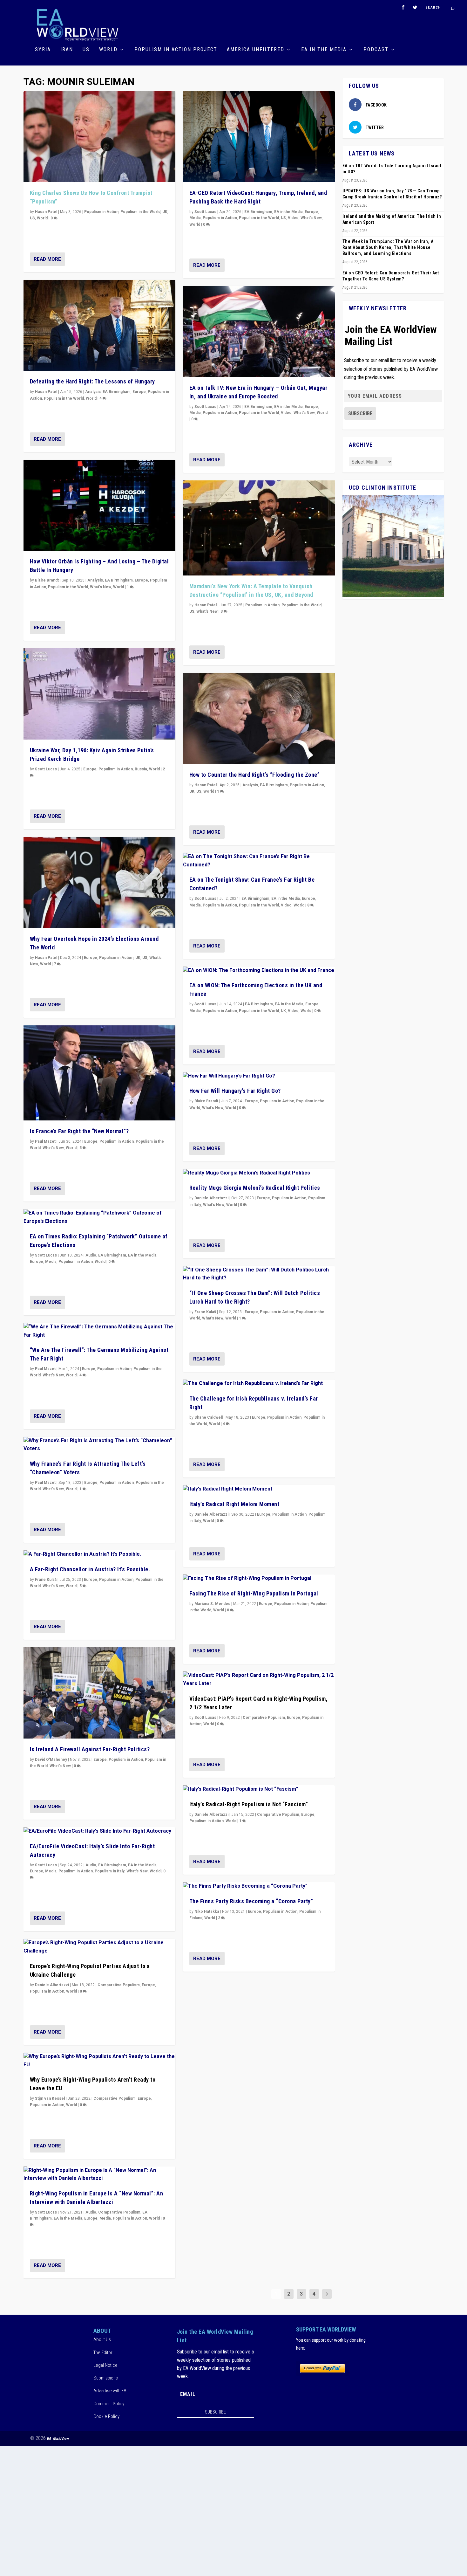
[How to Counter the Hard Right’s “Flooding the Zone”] (259, 718)
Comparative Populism (119, 1985)
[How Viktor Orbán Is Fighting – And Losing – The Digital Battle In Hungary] (99, 505)
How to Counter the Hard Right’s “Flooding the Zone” (255, 775)
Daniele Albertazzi (52, 1985)
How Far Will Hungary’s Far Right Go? (235, 1091)
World (108, 50)
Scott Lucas (46, 769)
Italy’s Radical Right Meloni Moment (234, 1504)
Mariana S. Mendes (212, 1604)
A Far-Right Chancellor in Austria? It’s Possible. (90, 1569)
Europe (139, 392)
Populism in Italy (110, 1871)
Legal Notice (105, 2365)
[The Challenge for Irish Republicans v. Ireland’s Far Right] (259, 1384)
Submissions (106, 2378)
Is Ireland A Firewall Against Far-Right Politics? (90, 1749)
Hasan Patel (46, 212)
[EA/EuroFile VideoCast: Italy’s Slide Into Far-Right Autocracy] (99, 1831)
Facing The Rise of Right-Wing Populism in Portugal (254, 1593)
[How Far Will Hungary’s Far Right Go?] (259, 1076)
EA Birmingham (117, 392)
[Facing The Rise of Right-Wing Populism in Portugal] (259, 1579)
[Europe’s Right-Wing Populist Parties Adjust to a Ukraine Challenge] (99, 1947)
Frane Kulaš (46, 1580)
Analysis (93, 392)
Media (51, 1262)
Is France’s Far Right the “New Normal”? (79, 1131)
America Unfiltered (256, 50)
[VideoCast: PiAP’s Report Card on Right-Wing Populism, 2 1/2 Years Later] (259, 1680)
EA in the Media (324, 50)
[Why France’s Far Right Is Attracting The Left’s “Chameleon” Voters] (99, 1445)
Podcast (376, 50)
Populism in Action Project (176, 50)
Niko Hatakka (207, 1911)
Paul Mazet (45, 1141)
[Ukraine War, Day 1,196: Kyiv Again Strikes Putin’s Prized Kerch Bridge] (99, 694)
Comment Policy (109, 2404)
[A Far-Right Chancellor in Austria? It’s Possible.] (99, 1554)
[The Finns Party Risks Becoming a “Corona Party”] (259, 1886)
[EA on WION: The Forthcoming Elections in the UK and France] (259, 971)
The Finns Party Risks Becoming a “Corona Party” (251, 1901)
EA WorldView (58, 2438)
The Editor (103, 2352)
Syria (43, 50)
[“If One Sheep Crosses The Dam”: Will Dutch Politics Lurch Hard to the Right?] (259, 1274)
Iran (67, 50)
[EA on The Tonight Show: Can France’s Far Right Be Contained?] (259, 861)
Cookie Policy (106, 2416)
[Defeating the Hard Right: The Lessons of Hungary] (99, 325)
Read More (47, 259)
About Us (102, 2339)
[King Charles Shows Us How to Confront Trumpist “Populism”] (99, 137)
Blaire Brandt (47, 580)
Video (293, 218)
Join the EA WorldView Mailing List (391, 335)
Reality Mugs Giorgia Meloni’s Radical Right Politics (255, 1188)
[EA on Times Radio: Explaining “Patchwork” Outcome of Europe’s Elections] (99, 1217)
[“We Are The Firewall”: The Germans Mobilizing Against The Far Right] (99, 1331)
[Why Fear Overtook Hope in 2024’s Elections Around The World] (99, 882)
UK (165, 212)
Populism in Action (101, 212)
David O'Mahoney (51, 1760)
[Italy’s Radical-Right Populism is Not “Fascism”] (259, 1789)
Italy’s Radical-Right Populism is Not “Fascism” (249, 1804)
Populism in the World (140, 212)
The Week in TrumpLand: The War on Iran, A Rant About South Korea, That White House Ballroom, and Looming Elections (388, 247)
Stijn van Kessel (50, 2098)
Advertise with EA (110, 2391)
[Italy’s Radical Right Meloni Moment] (259, 1489)
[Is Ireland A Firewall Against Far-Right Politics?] (99, 1693)
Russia (141, 769)
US (86, 50)
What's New (101, 587)
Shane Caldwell (209, 1417)
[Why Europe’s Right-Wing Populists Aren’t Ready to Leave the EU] (99, 2061)
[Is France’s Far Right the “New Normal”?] (99, 1073)
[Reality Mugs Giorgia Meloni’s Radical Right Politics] (259, 1173)
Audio (91, 1255)
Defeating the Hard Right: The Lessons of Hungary (92, 381)
